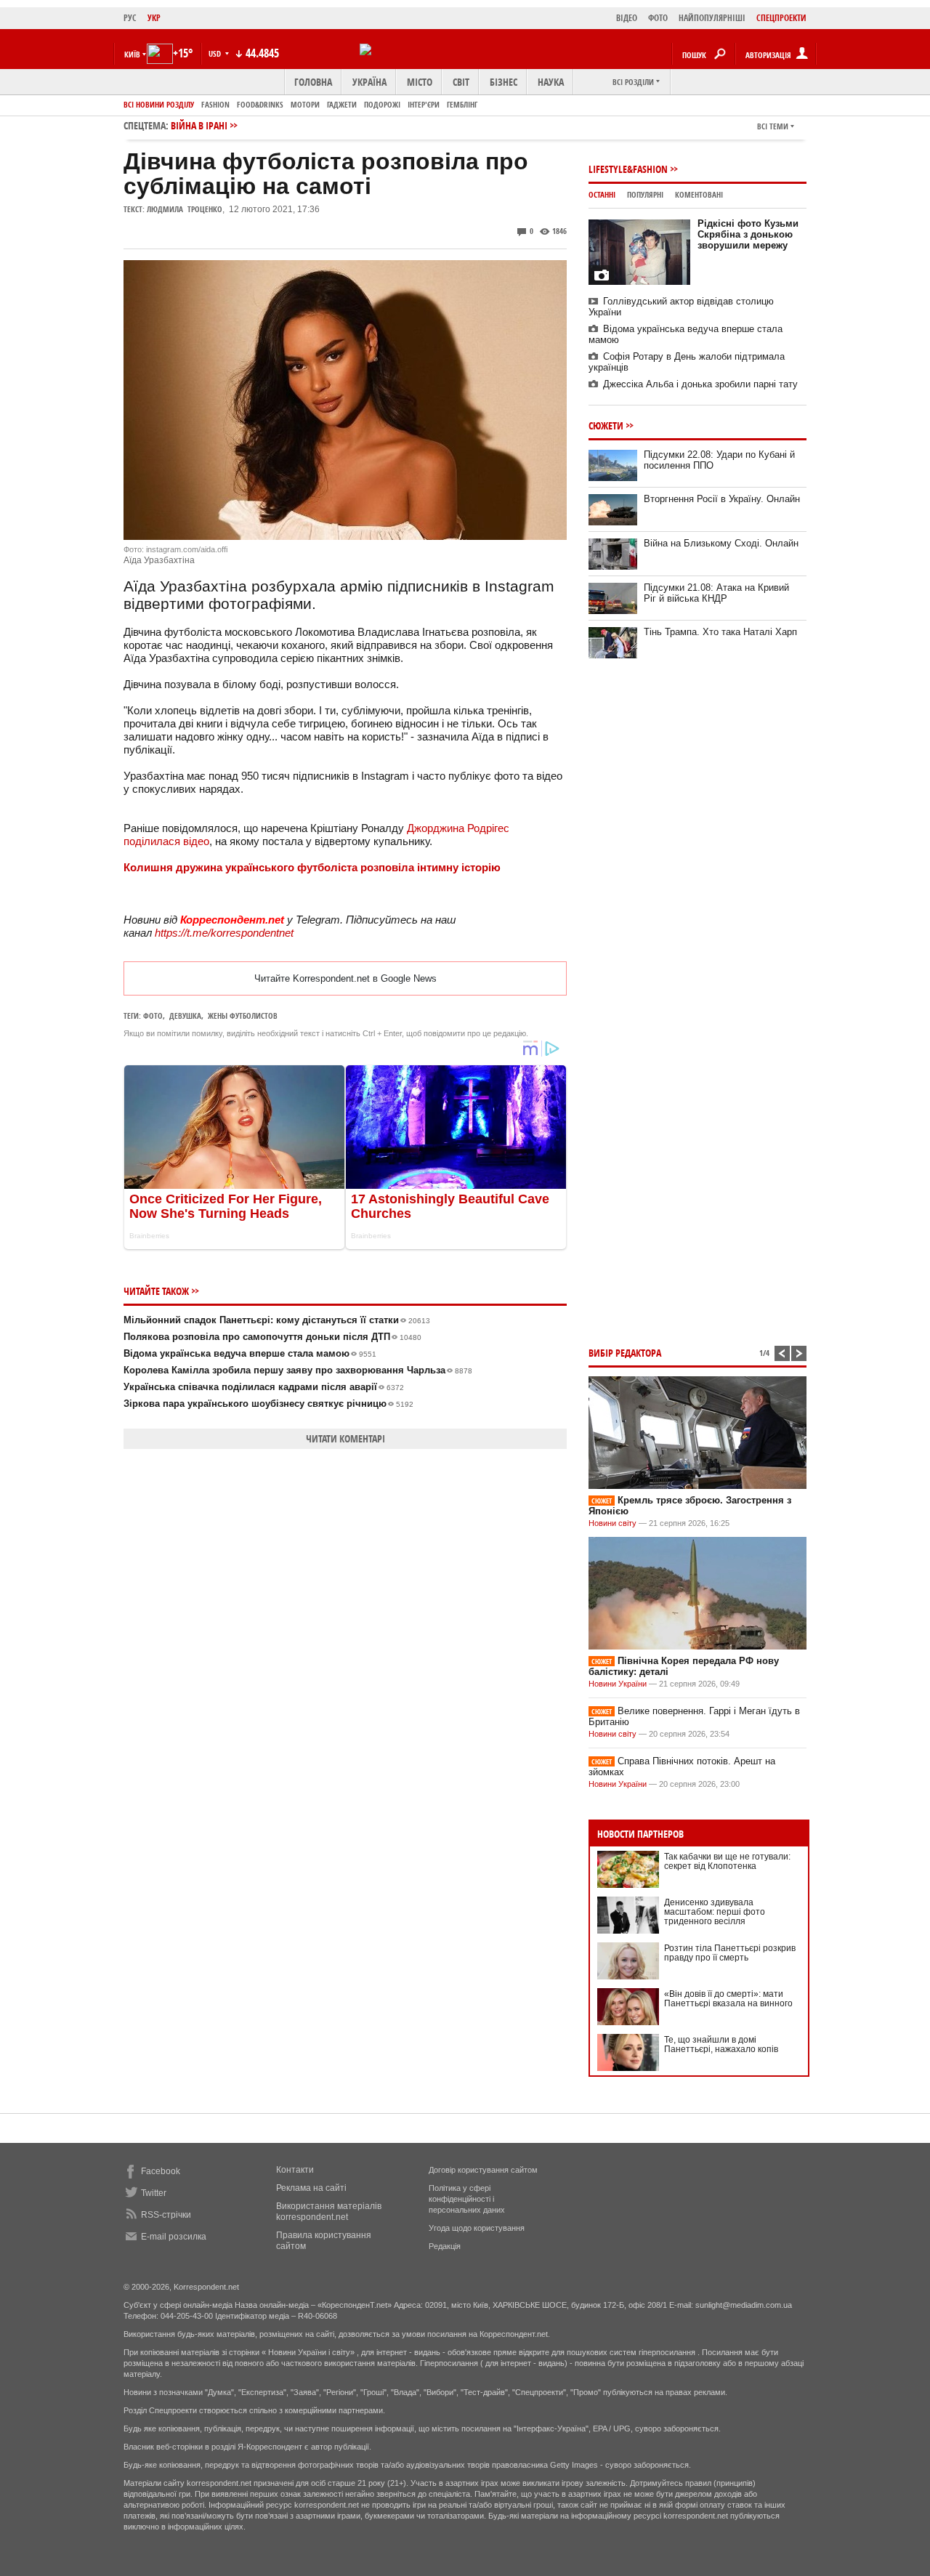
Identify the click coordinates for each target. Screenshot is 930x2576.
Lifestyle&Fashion (628, 169)
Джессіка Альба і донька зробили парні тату (700, 384)
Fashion (215, 104)
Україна (369, 82)
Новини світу (612, 1523)
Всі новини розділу (159, 104)
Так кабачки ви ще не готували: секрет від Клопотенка (727, 1861)
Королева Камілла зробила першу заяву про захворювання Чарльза (298, 1370)
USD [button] (216, 53)
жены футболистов (243, 1016)
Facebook (161, 2171)
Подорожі (382, 104)
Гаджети (342, 104)
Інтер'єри (424, 104)
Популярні (645, 194)
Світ (461, 82)
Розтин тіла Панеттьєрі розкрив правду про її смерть (730, 1953)
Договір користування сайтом (483, 2170)
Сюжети (606, 425)
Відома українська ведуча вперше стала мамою (250, 1353)
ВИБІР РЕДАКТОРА (625, 1353)
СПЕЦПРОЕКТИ (781, 18)
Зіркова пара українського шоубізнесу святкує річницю (268, 1404)
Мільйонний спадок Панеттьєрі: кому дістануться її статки (277, 1320)
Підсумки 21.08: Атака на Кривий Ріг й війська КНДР (716, 593)
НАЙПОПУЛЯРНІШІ (712, 18)
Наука (551, 82)
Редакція (445, 2246)
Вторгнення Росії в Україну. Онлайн (722, 499)
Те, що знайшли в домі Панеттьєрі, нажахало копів (721, 2044)
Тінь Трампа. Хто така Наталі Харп (720, 632)
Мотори (305, 104)
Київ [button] (132, 54)
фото (153, 1016)
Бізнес (504, 82)
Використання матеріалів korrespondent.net (329, 2212)
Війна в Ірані (199, 125)
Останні (602, 194)
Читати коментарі (345, 1438)
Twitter (154, 2193)
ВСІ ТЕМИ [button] (773, 126)
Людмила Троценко (185, 209)
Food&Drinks (260, 104)
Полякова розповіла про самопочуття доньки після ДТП (272, 1337)
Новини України (618, 1684)
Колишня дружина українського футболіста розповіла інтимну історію (312, 867)
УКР (154, 18)
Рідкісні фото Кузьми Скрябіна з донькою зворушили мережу (748, 234)
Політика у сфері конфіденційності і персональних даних (467, 2199)
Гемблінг (462, 104)
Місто (420, 82)
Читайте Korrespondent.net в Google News (345, 978)
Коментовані (699, 194)
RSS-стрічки (166, 2215)
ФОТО (658, 18)
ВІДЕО (627, 18)
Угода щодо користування (477, 2228)
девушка (185, 1016)
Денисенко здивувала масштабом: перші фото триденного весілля (715, 1912)
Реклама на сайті (311, 2188)
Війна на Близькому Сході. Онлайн (721, 543)
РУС (130, 18)
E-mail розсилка (174, 2237)
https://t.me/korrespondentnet (224, 933)
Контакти (295, 2170)
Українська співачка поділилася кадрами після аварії (264, 1387)
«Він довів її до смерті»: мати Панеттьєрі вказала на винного (728, 1999)
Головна (313, 82)
